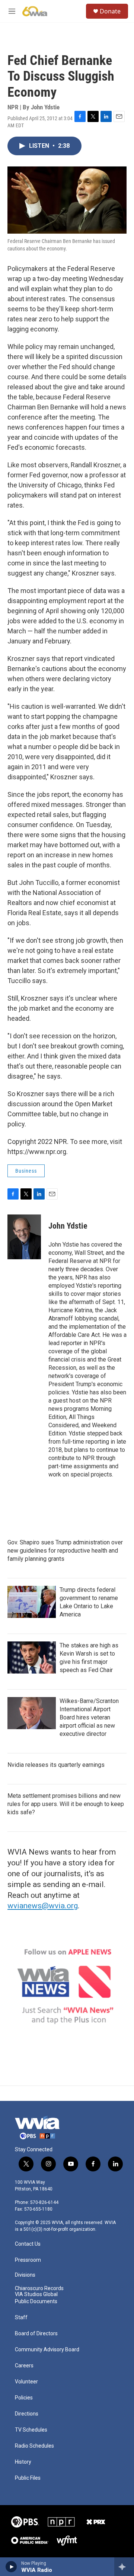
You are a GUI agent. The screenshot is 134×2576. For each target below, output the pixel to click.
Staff (21, 2318)
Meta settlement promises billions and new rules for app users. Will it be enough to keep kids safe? (66, 1804)
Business (26, 1171)
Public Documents (36, 2301)
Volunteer (26, 2382)
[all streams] (124, 2567)
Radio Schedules (34, 2446)
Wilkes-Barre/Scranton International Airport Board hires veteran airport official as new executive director (89, 1717)
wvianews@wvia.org (43, 1906)
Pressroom (28, 2260)
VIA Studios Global (36, 2294)
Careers (24, 2366)
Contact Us (28, 2244)
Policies (24, 2398)
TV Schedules (31, 2430)
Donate (110, 11)
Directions (27, 2414)
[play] (11, 2567)
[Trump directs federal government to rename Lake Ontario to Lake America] (32, 1602)
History (23, 2462)
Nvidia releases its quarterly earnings (56, 1765)
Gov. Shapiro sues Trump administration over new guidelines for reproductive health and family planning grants (65, 1551)
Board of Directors (36, 2334)
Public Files (28, 2478)
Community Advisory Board (47, 2350)
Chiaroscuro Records (39, 2288)
